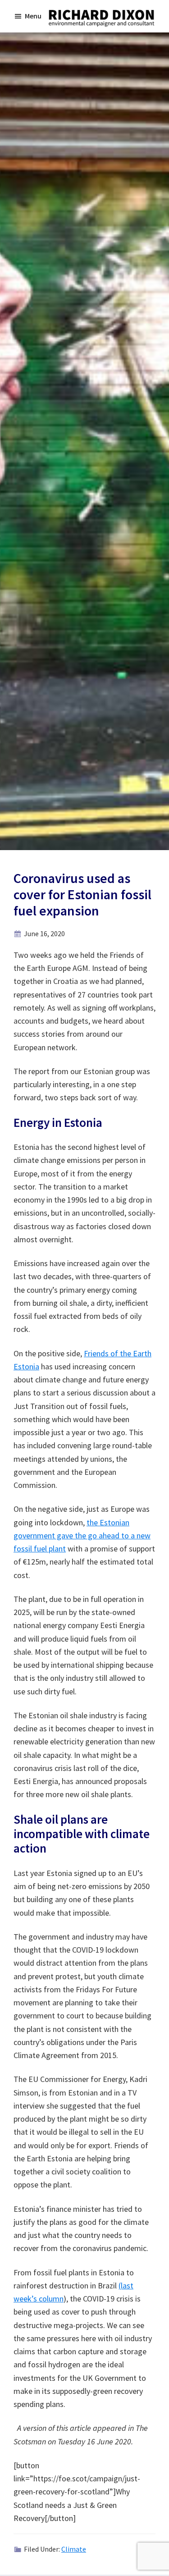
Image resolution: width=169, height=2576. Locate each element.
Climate (74, 2549)
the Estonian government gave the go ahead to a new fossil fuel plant (82, 1536)
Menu (33, 16)
